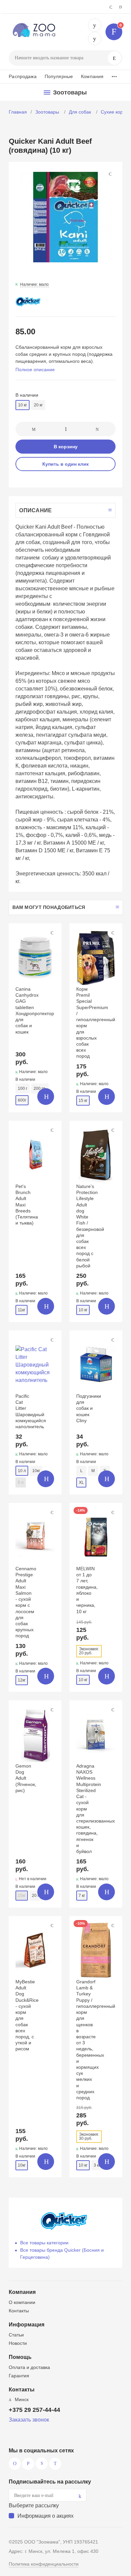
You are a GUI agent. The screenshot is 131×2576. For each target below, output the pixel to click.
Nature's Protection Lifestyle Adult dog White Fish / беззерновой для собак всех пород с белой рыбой (90, 1226)
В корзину (66, 447)
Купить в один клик (65, 464)
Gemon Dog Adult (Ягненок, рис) (26, 1778)
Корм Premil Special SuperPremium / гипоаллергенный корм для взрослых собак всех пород (96, 1022)
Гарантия (19, 2376)
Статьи (16, 2335)
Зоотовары (48, 112)
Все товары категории (44, 2243)
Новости (18, 2343)
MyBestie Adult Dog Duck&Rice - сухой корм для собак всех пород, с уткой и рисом (27, 2015)
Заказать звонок (29, 2420)
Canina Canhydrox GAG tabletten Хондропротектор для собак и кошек (35, 1010)
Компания (92, 76)
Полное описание (35, 370)
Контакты (19, 2311)
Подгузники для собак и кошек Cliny (89, 1408)
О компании (22, 2302)
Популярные (59, 76)
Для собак (81, 112)
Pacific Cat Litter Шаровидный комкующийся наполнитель (31, 1411)
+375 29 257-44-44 (95, 25)
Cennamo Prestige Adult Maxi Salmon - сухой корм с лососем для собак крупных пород (26, 1602)
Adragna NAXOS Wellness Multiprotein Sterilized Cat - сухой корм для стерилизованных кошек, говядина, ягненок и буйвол (96, 1809)
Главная (18, 112)
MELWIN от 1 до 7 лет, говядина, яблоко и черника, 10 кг (87, 1590)
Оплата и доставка (29, 2367)
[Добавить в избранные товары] (52, 933)
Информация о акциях (46, 2516)
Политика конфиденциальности (44, 2564)
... (114, 75)
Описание (35, 510)
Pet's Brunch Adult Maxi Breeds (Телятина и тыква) (27, 1205)
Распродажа (23, 76)
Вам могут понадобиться (49, 907)
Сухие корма (116, 112)
